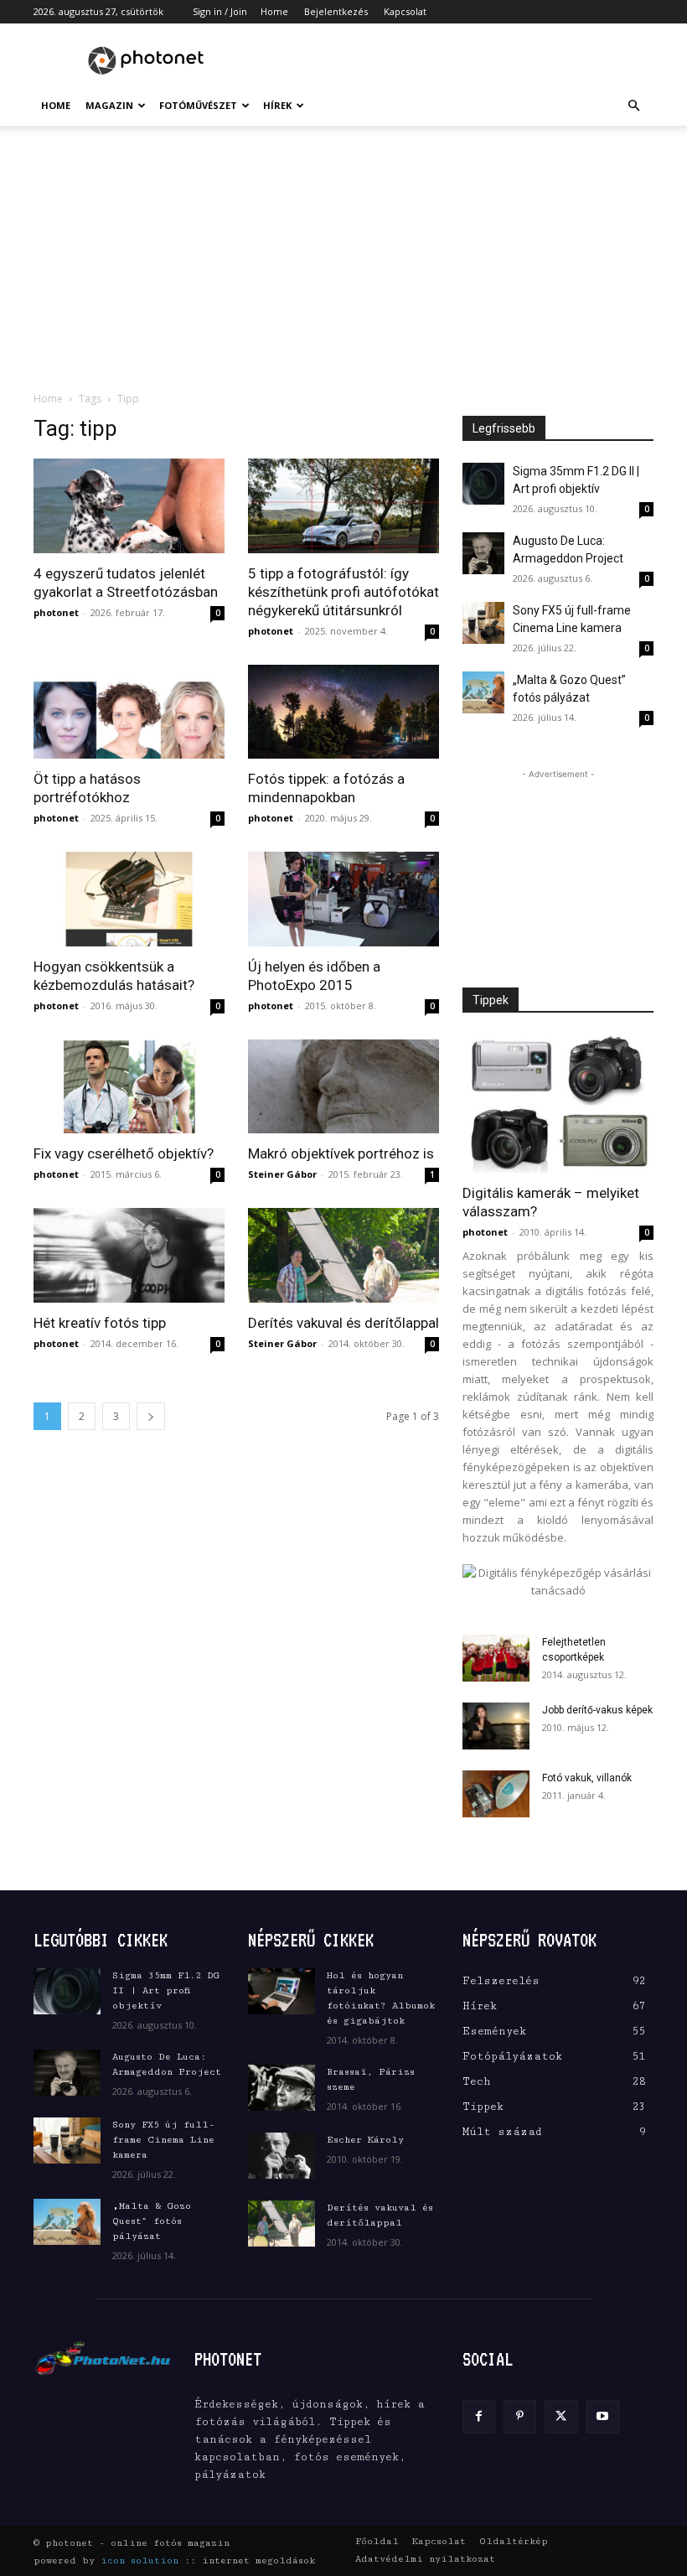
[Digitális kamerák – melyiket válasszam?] (558, 1104)
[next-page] (151, 1416)
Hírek (277, 105)
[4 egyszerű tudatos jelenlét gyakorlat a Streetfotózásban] (129, 506)
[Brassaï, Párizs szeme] (282, 2088)
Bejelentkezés (336, 11)
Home (274, 11)
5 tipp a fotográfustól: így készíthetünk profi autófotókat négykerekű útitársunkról (343, 592)
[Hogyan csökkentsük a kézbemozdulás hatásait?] (129, 899)
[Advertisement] (457, 60)
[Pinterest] (520, 2416)
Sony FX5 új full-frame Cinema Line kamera (163, 2140)
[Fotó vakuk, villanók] (496, 1794)
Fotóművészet (198, 105)
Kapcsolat (405, 11)
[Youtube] (603, 2416)
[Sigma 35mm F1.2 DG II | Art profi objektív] (483, 484)
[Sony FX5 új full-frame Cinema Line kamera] (483, 623)
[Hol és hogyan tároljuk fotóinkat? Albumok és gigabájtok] (282, 1991)
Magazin (109, 105)
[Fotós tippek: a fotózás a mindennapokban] (343, 712)
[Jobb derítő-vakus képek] (496, 1726)
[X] (561, 2416)
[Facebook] (479, 2416)
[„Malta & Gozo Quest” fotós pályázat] (483, 692)
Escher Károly (365, 2140)
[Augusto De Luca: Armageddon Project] (483, 553)
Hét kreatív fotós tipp (100, 1323)
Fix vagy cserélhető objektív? (124, 1153)
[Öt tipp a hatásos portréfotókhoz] (129, 712)
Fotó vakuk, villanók (587, 1778)
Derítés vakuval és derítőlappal (343, 1323)
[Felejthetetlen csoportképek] (496, 1658)
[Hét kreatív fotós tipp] (129, 1255)
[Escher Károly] (282, 2156)
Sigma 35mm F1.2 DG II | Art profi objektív (166, 1990)
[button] (633, 106)
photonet (56, 612)
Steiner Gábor (282, 1174)
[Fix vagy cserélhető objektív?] (129, 1087)
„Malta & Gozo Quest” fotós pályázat (152, 2221)
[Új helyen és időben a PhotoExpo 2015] (343, 899)
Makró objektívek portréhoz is (341, 1153)
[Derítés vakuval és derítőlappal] (343, 1255)
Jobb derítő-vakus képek (597, 1710)
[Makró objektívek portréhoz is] (343, 1087)
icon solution (139, 2560)
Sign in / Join (220, 11)
